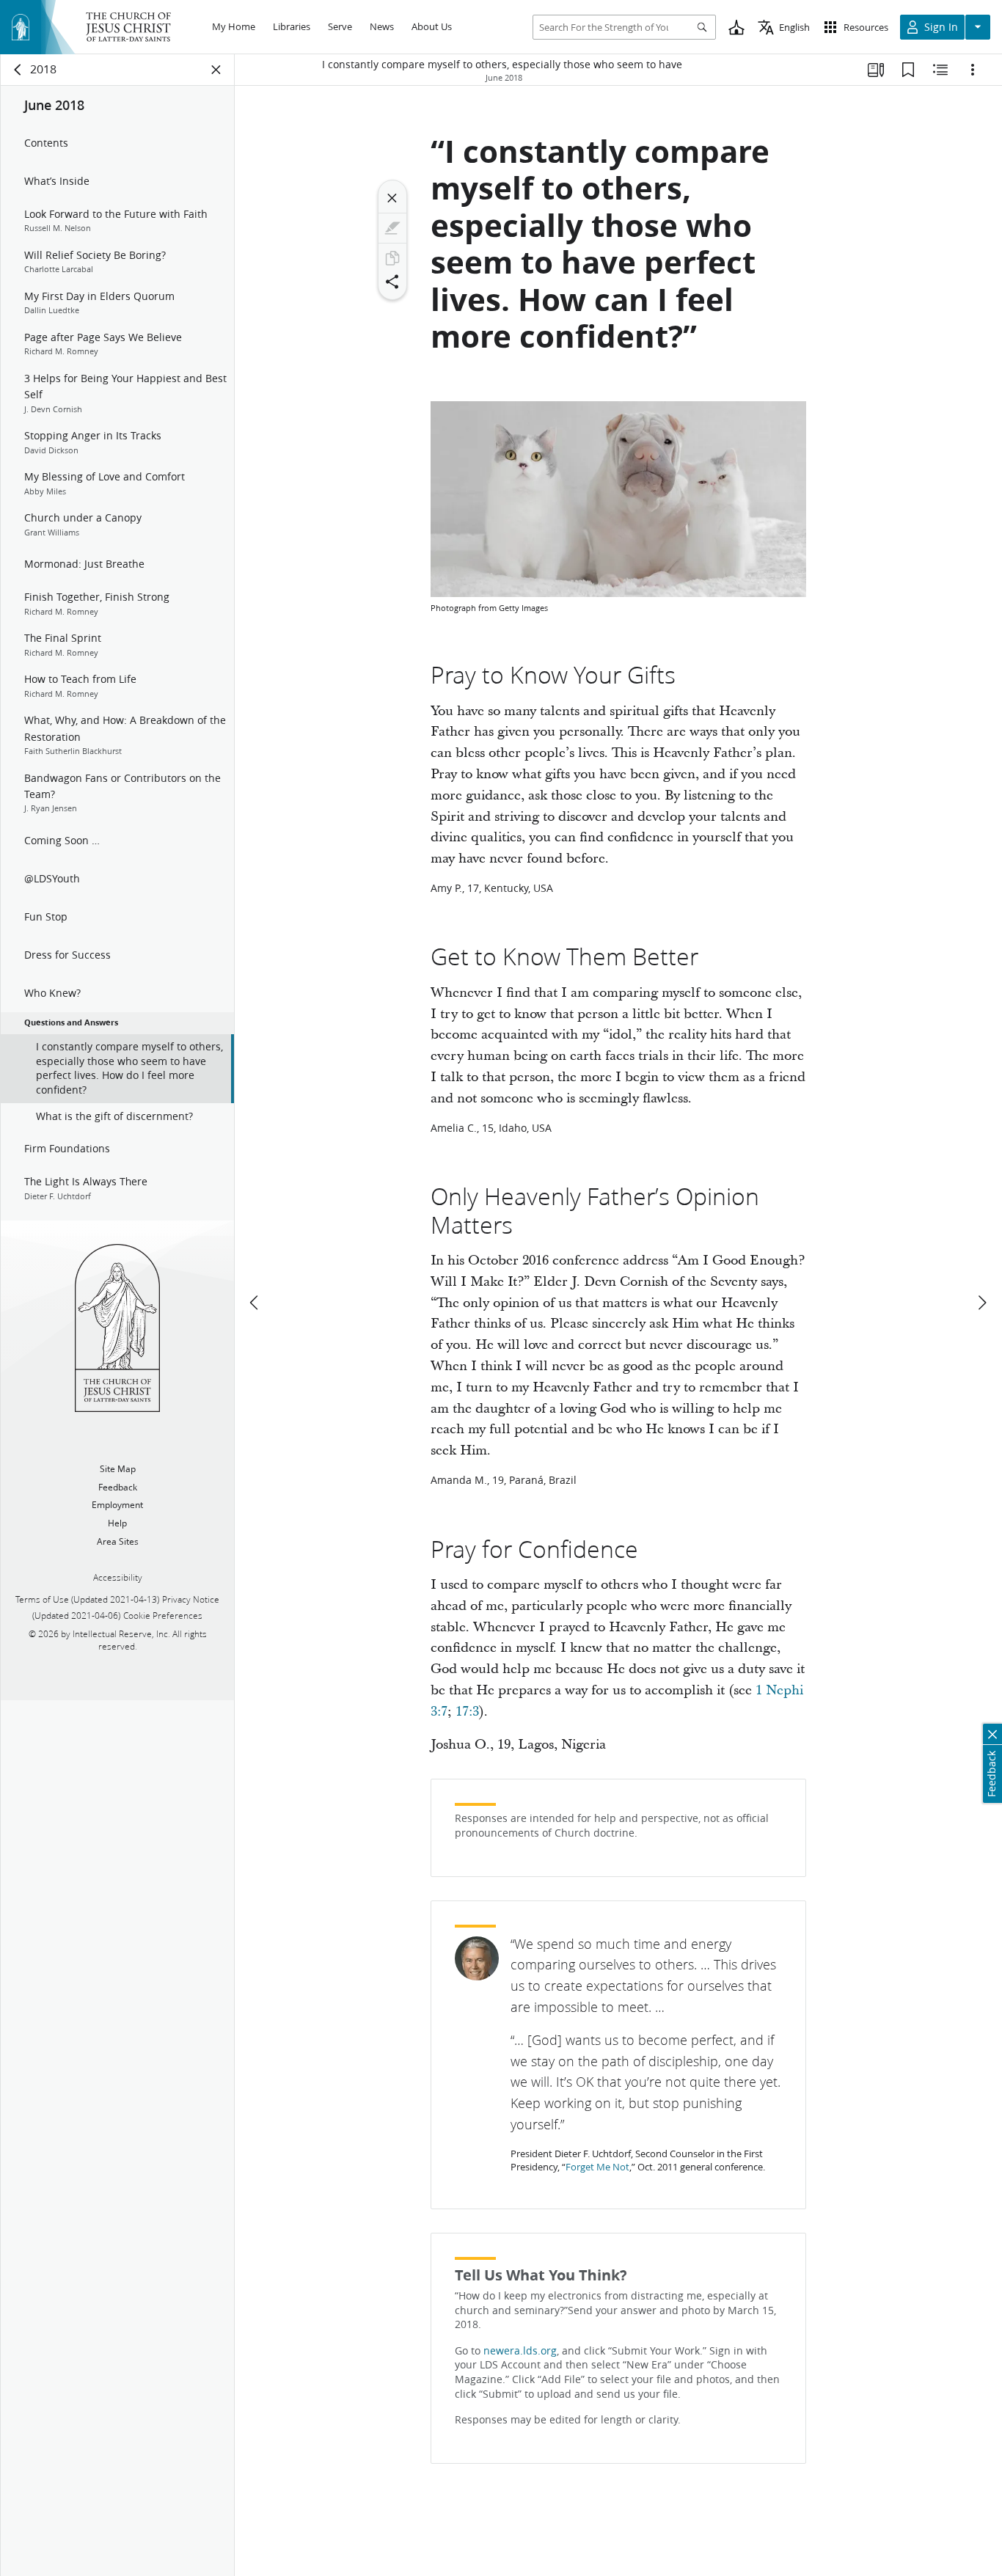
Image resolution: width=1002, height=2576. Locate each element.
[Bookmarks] (908, 70)
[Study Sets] (876, 70)
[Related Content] (940, 70)
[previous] (255, 1303)
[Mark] (392, 228)
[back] (18, 70)
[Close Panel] (216, 70)
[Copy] (392, 258)
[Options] (973, 70)
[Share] (392, 282)
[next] (981, 1303)
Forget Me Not (597, 2167)
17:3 (467, 1712)
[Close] (392, 198)
